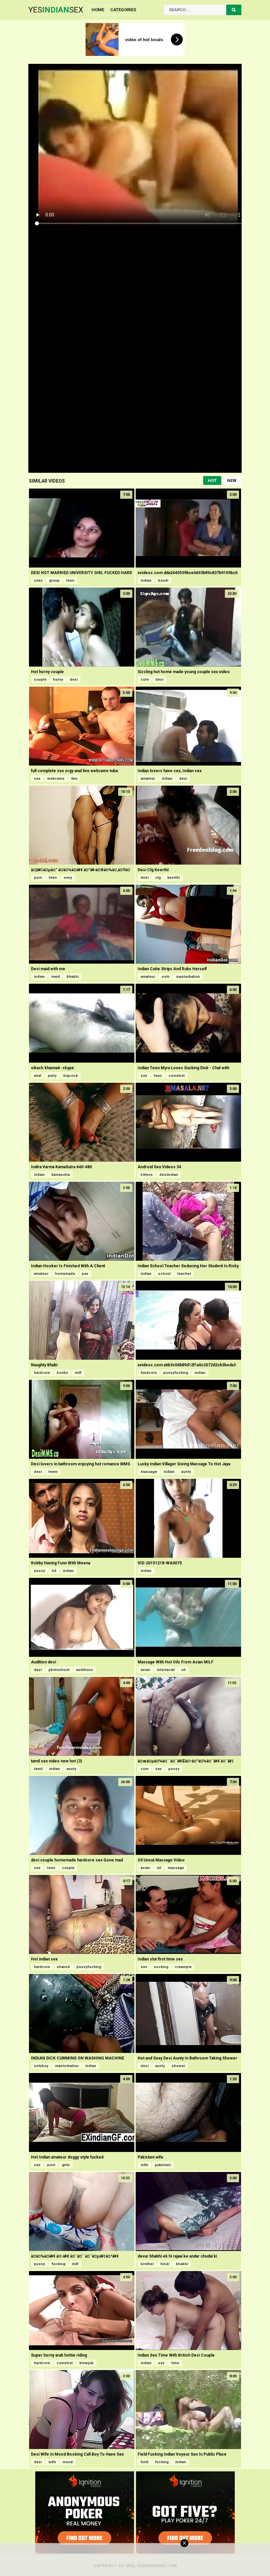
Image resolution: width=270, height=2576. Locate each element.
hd (54, 1571)
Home (98, 10)
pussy (40, 1571)
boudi (163, 581)
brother (147, 2264)
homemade (65, 1274)
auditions (84, 1670)
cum (145, 1769)
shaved (63, 1967)
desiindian (169, 1175)
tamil (38, 1769)
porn (38, 878)
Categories (123, 10)
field (145, 2462)
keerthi (174, 878)
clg (158, 878)
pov (85, 1274)
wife (144, 2165)
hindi (165, 2264)
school (164, 1274)
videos (147, 1175)
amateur (148, 779)
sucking (161, 1967)
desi (74, 680)
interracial (166, 1670)
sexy (38, 581)
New (232, 480)
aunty (186, 1472)
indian (146, 581)
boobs (62, 1373)
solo (166, 977)
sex (37, 779)
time (175, 2363)
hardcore (42, 1373)
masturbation (188, 977)
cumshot (177, 1076)
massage (149, 1472)
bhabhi (73, 977)
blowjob (86, 2363)
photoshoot (59, 1670)
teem (53, 1472)
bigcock (70, 1076)
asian (145, 1670)
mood (68, 2462)
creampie (183, 1967)
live (74, 779)
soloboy (41, 2066)
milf (78, 1373)
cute (145, 680)
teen (70, 581)
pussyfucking (176, 1373)
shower (178, 2066)
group (54, 581)
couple (40, 680)
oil (183, 1670)
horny (58, 680)
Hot (212, 480)
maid (56, 977)
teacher (184, 1274)
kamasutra (61, 1175)
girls (66, 2165)
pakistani (163, 2165)
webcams (56, 779)
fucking (58, 2264)
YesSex (56, 10)
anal (38, 1076)
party (52, 1076)
